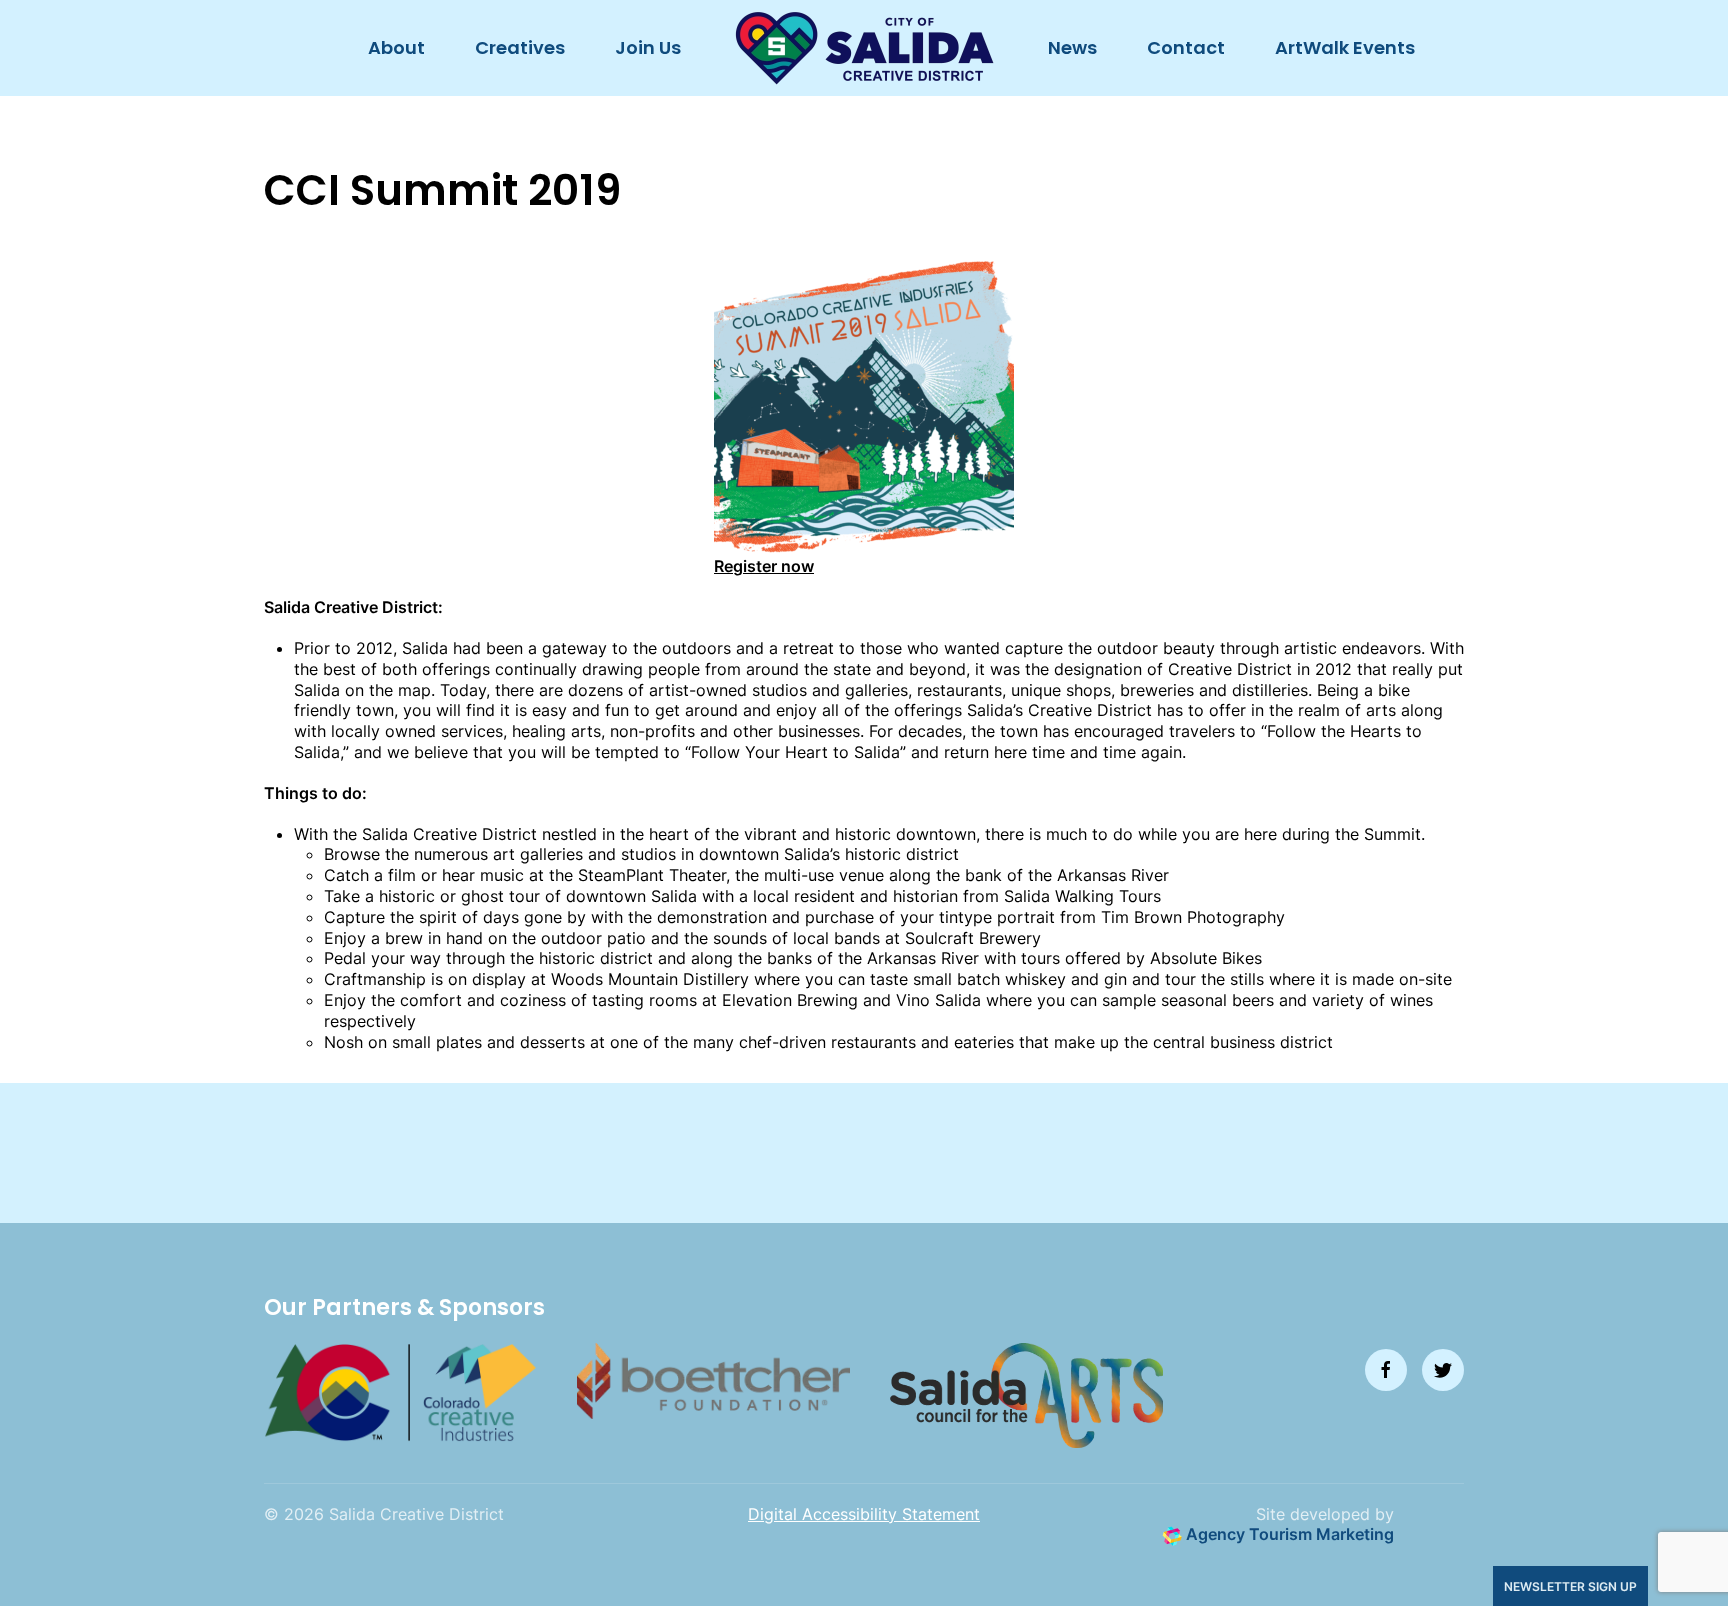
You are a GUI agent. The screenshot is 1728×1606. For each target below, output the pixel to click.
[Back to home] (864, 48)
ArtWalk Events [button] (1345, 47)
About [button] (396, 47)
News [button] (1072, 47)
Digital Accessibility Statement (864, 1514)
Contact (1186, 47)
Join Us (648, 47)
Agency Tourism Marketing (1288, 1534)
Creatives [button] (520, 47)
